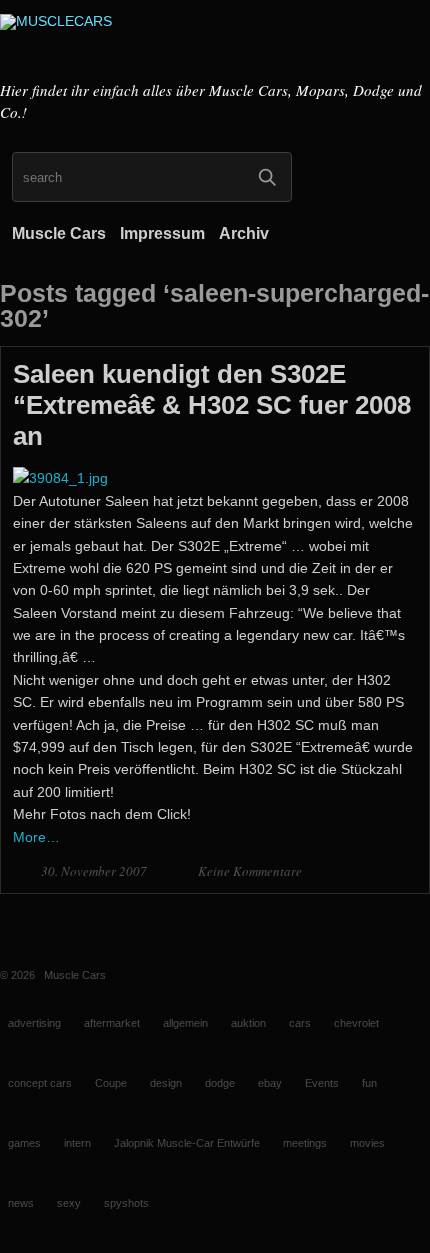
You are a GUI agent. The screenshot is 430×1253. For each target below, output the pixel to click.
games (24, 1143)
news (21, 1203)
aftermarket (112, 1023)
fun (369, 1083)
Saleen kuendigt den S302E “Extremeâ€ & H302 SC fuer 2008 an (212, 405)
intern (77, 1143)
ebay (270, 1083)
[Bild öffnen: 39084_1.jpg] (60, 478)
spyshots (126, 1203)
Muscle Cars (59, 233)
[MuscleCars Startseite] (215, 43)
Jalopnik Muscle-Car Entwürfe (187, 1143)
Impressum (162, 233)
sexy (69, 1203)
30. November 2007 (95, 871)
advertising (34, 1023)
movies (367, 1143)
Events (322, 1083)
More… (36, 837)
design (166, 1083)
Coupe (111, 1083)
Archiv (244, 233)
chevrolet (356, 1023)
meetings (305, 1143)
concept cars (40, 1083)
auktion (248, 1023)
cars (300, 1023)
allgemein (185, 1023)
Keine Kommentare (250, 871)
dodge (220, 1083)
